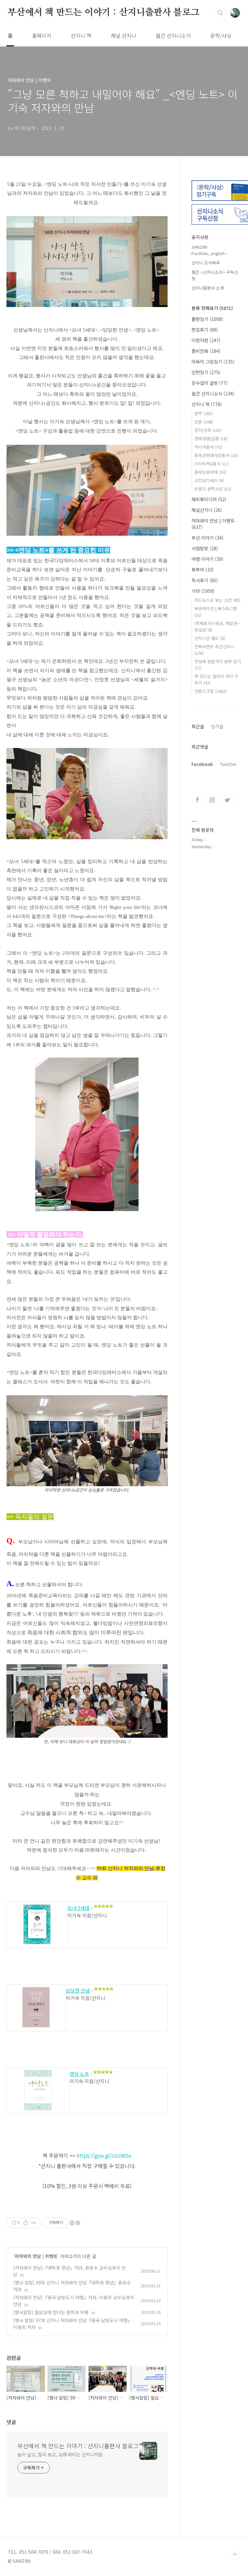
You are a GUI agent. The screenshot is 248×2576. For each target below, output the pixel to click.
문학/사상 (221, 35)
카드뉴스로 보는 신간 (217, 600)
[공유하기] (26, 2223)
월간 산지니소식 (173, 35)
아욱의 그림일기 (213, 362)
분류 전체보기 (212, 308)
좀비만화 (206, 351)
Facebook (202, 764)
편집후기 (205, 330)
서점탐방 (205, 548)
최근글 (198, 726)
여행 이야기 (207, 559)
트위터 (227, 800)
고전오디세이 (209, 480)
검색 (220, 13)
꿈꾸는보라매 (210, 472)
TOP (235, 2554)
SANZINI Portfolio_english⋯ (210, 250)
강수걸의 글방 (210, 383)
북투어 (203, 570)
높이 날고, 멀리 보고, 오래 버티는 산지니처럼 (60, 2454)
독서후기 (205, 580)
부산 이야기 (207, 538)
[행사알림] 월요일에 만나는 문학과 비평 (51, 2312)
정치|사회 (208, 430)
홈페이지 (42, 35)
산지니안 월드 (210, 638)
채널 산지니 (124, 35)
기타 (203, 591)
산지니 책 (81, 35)
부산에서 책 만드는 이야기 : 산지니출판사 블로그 (104, 13)
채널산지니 (207, 510)
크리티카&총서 (212, 464)
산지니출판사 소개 (208, 288)
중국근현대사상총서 (216, 455)
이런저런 (206, 340)
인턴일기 (206, 372)
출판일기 (207, 319)
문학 (204, 413)
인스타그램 (212, 800)
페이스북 (197, 800)
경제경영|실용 (211, 438)
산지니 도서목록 (206, 263)
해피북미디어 (209, 499)
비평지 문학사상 (213, 489)
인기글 (217, 726)
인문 (204, 422)
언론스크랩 (211, 691)
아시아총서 (208, 447)
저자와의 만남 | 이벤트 (36, 2256)
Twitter (228, 764)
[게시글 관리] (34, 2223)
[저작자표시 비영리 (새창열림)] (75, 2223)
